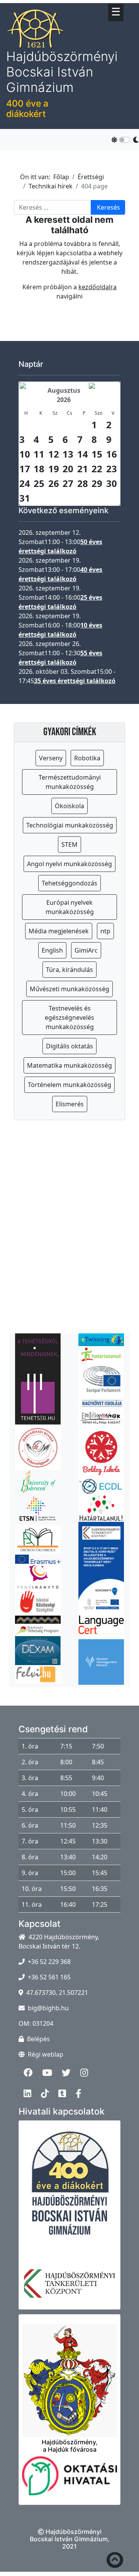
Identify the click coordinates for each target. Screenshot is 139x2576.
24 (25, 483)
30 (112, 483)
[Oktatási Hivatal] (69, 2480)
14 (83, 454)
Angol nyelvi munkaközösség (69, 864)
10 (25, 454)
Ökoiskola (69, 806)
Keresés (108, 207)
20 (68, 469)
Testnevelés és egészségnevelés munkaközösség (69, 1018)
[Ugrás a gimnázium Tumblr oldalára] (118, 101)
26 (54, 483)
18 (39, 469)
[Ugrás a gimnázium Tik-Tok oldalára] (108, 101)
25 (39, 483)
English (52, 950)
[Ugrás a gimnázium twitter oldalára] (80, 101)
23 (112, 469)
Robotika (87, 758)
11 (39, 454)
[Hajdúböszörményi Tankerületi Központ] (69, 2288)
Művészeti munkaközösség (69, 989)
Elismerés (70, 1104)
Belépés (38, 2039)
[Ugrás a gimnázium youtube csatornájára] (70, 101)
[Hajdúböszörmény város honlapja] (69, 2376)
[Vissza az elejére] (115, 2562)
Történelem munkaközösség (69, 1085)
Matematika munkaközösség (69, 1065)
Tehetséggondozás (69, 883)
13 (68, 454)
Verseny (51, 758)
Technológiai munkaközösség (70, 825)
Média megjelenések (59, 931)
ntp (105, 931)
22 (97, 469)
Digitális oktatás (69, 1046)
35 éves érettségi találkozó (75, 681)
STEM (69, 845)
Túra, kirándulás (69, 970)
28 (83, 483)
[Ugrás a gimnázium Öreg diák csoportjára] (128, 101)
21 (83, 469)
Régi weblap (46, 2054)
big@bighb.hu (48, 2008)
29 (97, 483)
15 (97, 454)
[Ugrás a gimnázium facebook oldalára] (60, 101)
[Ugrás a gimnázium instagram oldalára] (89, 101)
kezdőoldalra (97, 287)
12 (54, 454)
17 (25, 469)
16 (112, 454)
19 (54, 469)
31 (25, 498)
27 (68, 483)
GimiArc (86, 950)
